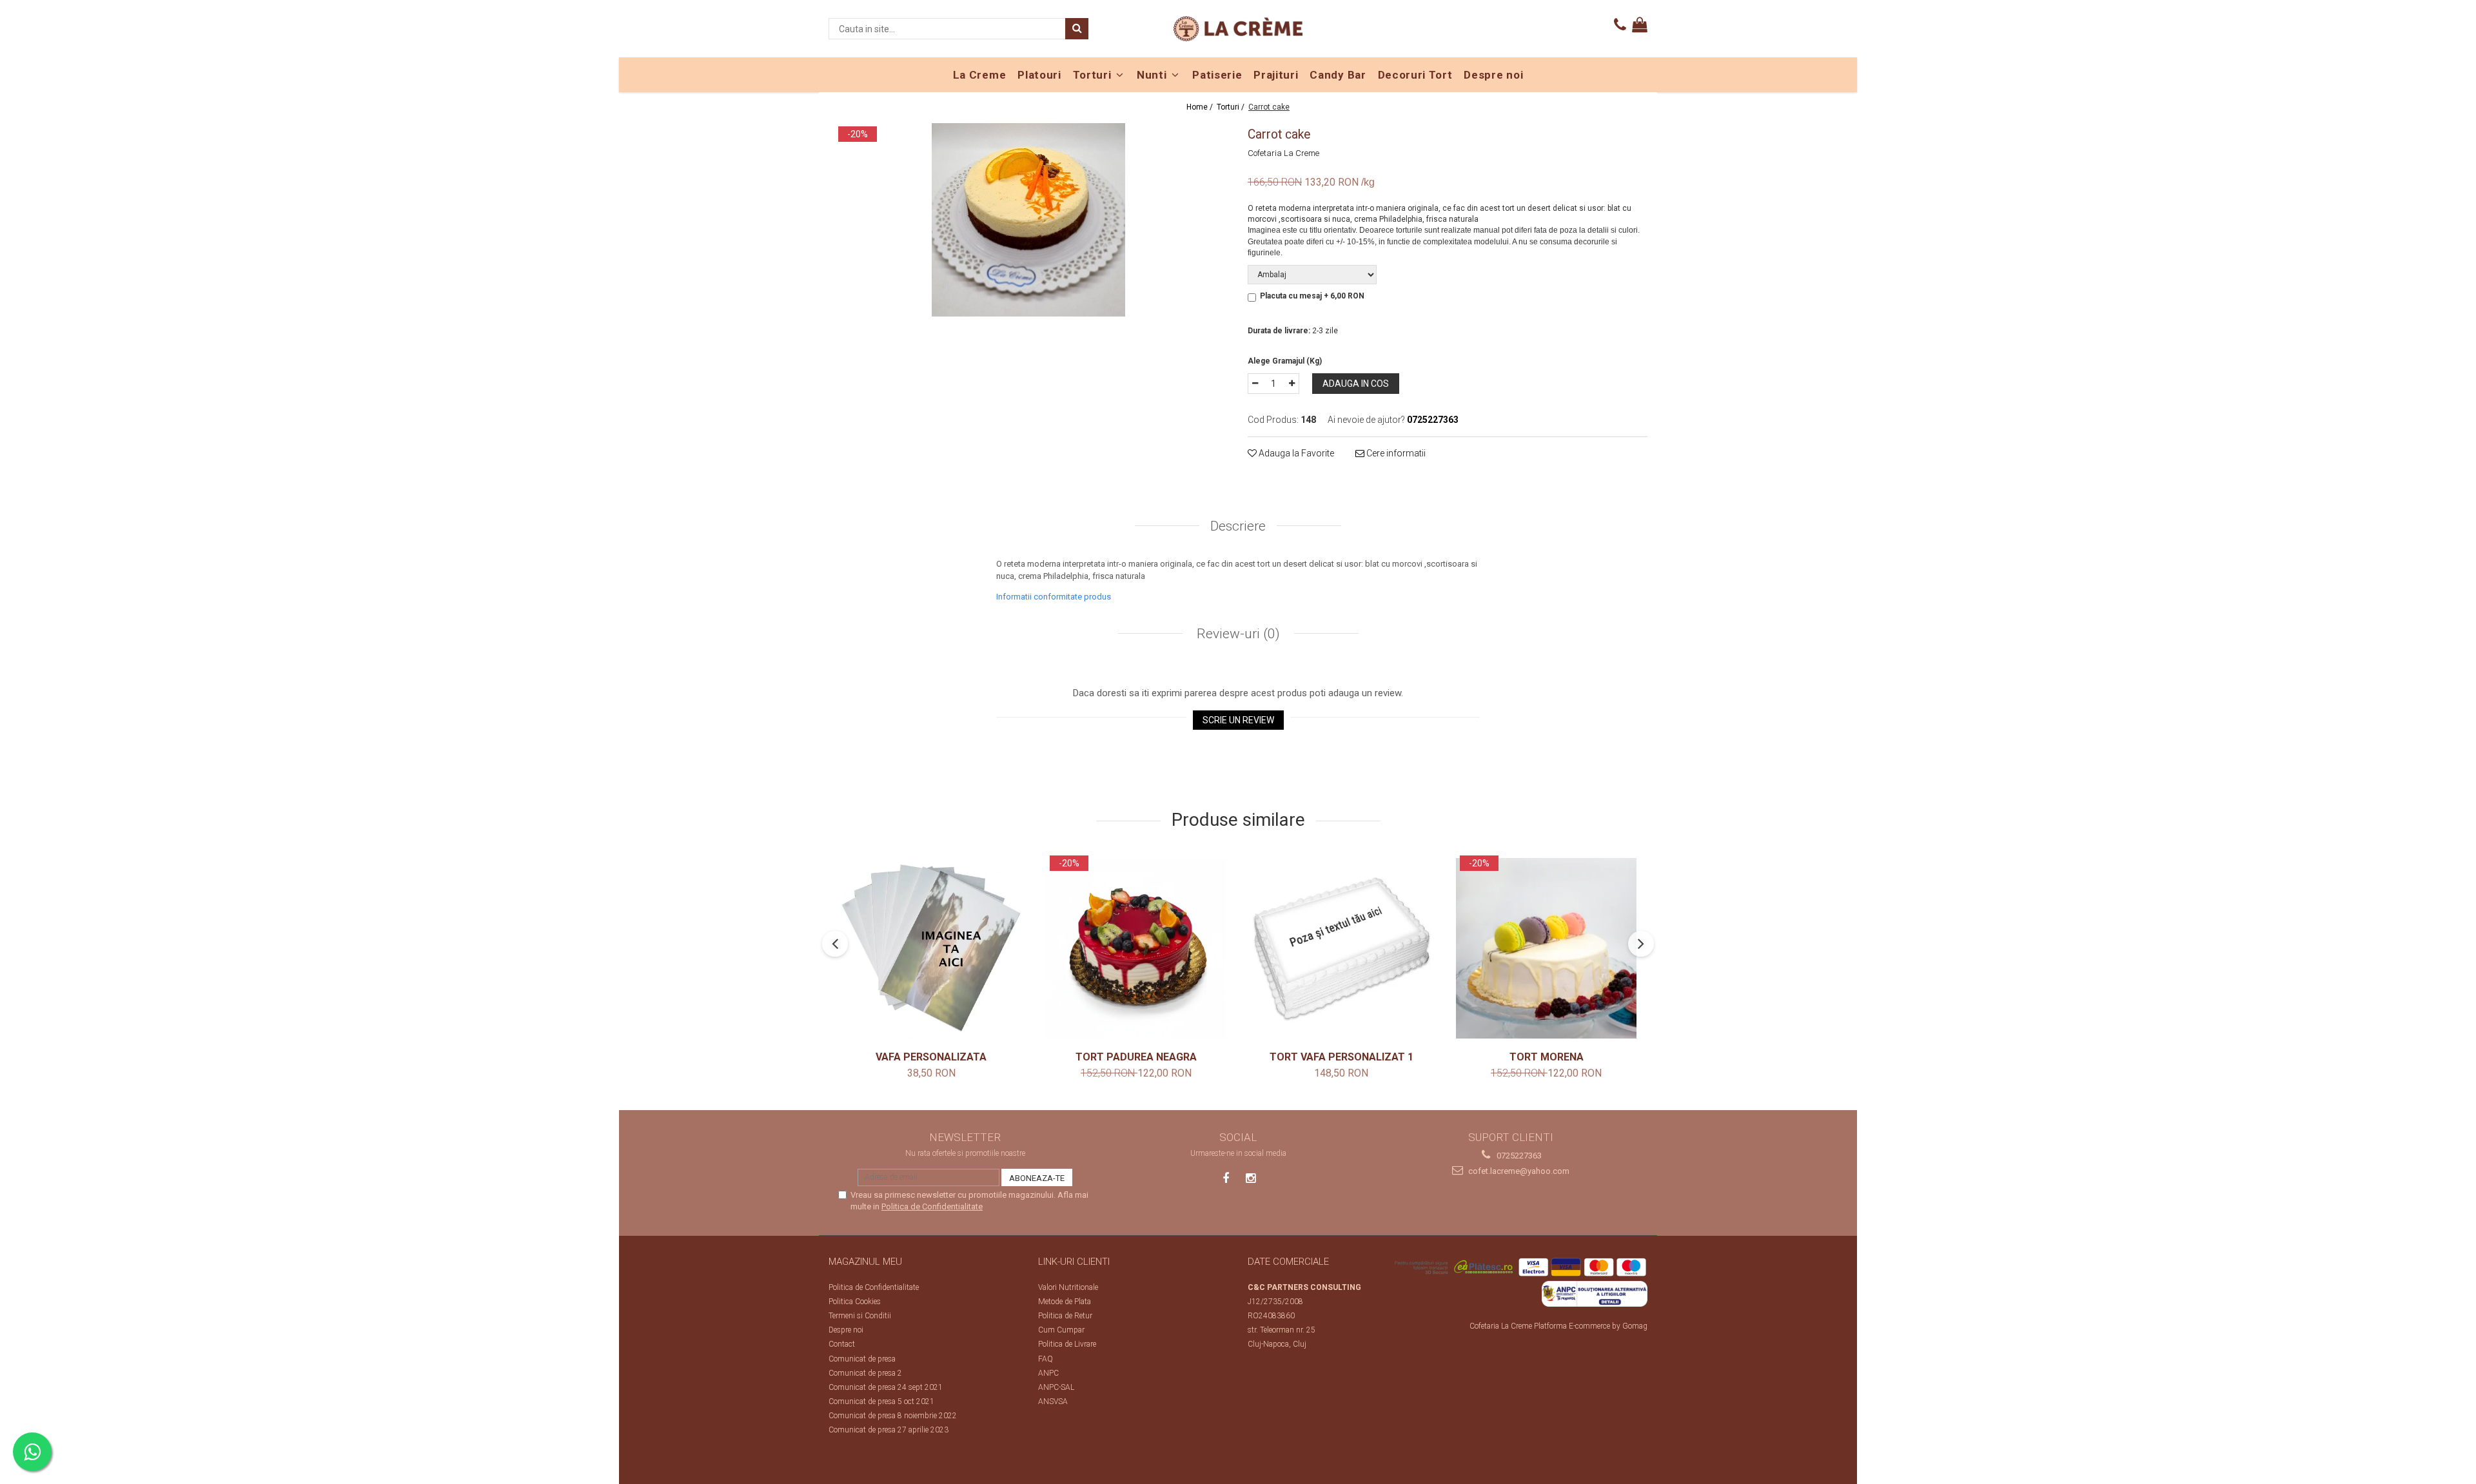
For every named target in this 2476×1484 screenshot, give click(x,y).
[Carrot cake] (1028, 220)
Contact (842, 1344)
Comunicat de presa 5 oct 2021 (881, 1401)
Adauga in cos (1356, 384)
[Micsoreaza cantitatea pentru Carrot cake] (1255, 384)
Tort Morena (1547, 1057)
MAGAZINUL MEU (865, 1262)
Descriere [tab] (1238, 526)
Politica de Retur (1065, 1316)
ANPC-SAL (1056, 1387)
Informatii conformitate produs (1054, 597)
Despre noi (846, 1330)
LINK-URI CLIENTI (1074, 1262)
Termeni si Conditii (860, 1316)
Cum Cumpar (1061, 1330)
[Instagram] (1251, 1178)
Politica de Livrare (1067, 1344)
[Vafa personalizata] (931, 948)
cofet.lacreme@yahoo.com (1518, 1171)
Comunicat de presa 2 (865, 1373)
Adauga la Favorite (1295, 453)
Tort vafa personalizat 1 (1341, 1057)
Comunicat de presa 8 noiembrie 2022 (893, 1416)
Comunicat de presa (862, 1359)
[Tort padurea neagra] (1136, 948)
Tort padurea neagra (1136, 1057)
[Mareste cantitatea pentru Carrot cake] (1292, 384)
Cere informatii (1395, 453)
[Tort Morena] (1546, 948)
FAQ (1046, 1359)
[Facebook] (1226, 1178)
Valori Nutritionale (1068, 1287)
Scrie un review (1238, 720)
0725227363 (1518, 1156)
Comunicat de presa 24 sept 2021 (886, 1387)
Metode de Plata (1065, 1302)
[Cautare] (1077, 29)
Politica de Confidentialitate (932, 1206)
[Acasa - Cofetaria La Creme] (1238, 29)
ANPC (1048, 1373)
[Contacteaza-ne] (1620, 25)
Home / (1201, 107)
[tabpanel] (1028, 220)
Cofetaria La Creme (1283, 153)
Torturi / (1232, 107)
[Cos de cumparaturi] (1640, 25)
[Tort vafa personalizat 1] (1341, 948)
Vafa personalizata (931, 1057)
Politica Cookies (855, 1302)
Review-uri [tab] (1237, 634)
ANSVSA (1053, 1401)
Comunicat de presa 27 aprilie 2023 (889, 1430)
